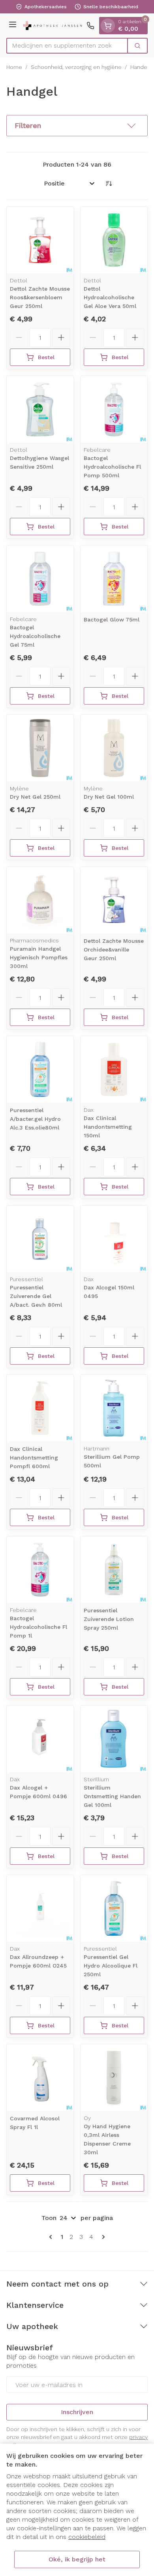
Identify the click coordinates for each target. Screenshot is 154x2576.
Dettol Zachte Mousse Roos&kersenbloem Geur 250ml (40, 297)
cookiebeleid (87, 2537)
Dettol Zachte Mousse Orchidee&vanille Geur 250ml (114, 950)
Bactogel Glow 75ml (112, 619)
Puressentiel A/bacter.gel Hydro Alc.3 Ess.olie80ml (35, 1119)
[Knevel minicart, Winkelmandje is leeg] (108, 26)
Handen (140, 67)
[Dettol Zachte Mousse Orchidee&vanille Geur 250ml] (114, 900)
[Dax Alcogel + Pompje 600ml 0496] (40, 1739)
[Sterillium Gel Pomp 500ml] (114, 1408)
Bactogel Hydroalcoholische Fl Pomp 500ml (112, 467)
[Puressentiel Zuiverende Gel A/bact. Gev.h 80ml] (40, 1239)
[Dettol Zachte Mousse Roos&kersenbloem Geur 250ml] (40, 240)
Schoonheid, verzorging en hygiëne (76, 67)
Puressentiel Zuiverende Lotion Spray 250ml (109, 1619)
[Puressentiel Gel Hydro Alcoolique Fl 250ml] (114, 1908)
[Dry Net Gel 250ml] (40, 748)
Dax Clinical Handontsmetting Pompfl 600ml (34, 1458)
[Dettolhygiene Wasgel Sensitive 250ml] (40, 409)
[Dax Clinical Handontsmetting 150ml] (114, 1069)
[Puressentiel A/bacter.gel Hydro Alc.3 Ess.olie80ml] (40, 1069)
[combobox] (67, 46)
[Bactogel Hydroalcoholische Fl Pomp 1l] (40, 1570)
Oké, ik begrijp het (77, 2559)
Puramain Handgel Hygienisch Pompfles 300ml (39, 957)
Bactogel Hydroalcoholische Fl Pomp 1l (38, 1627)
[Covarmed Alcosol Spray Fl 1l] (40, 2078)
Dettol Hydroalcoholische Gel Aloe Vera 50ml (110, 297)
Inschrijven (77, 2412)
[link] (52, 2237)
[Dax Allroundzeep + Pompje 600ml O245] (40, 1908)
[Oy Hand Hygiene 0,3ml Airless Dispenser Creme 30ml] (114, 2078)
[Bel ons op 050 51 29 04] (90, 26)
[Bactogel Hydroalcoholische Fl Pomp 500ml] (114, 409)
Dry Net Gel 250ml (35, 797)
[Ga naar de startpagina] (53, 25)
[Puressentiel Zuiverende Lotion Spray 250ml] (114, 1570)
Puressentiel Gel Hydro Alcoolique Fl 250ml (111, 1966)
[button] (77, 126)
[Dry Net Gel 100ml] (114, 748)
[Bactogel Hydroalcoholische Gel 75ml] (40, 579)
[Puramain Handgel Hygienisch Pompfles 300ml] (40, 900)
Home (14, 67)
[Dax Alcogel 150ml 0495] (114, 1239)
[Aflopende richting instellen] (109, 184)
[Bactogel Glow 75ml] (114, 579)
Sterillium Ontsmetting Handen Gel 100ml (112, 1796)
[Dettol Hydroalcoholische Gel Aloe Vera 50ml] (114, 240)
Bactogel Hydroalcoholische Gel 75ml (35, 636)
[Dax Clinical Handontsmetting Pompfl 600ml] (40, 1408)
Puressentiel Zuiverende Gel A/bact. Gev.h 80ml (36, 1296)
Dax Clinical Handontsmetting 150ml (108, 1127)
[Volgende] (102, 2237)
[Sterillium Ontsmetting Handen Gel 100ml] (114, 1739)
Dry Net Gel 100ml (109, 797)
